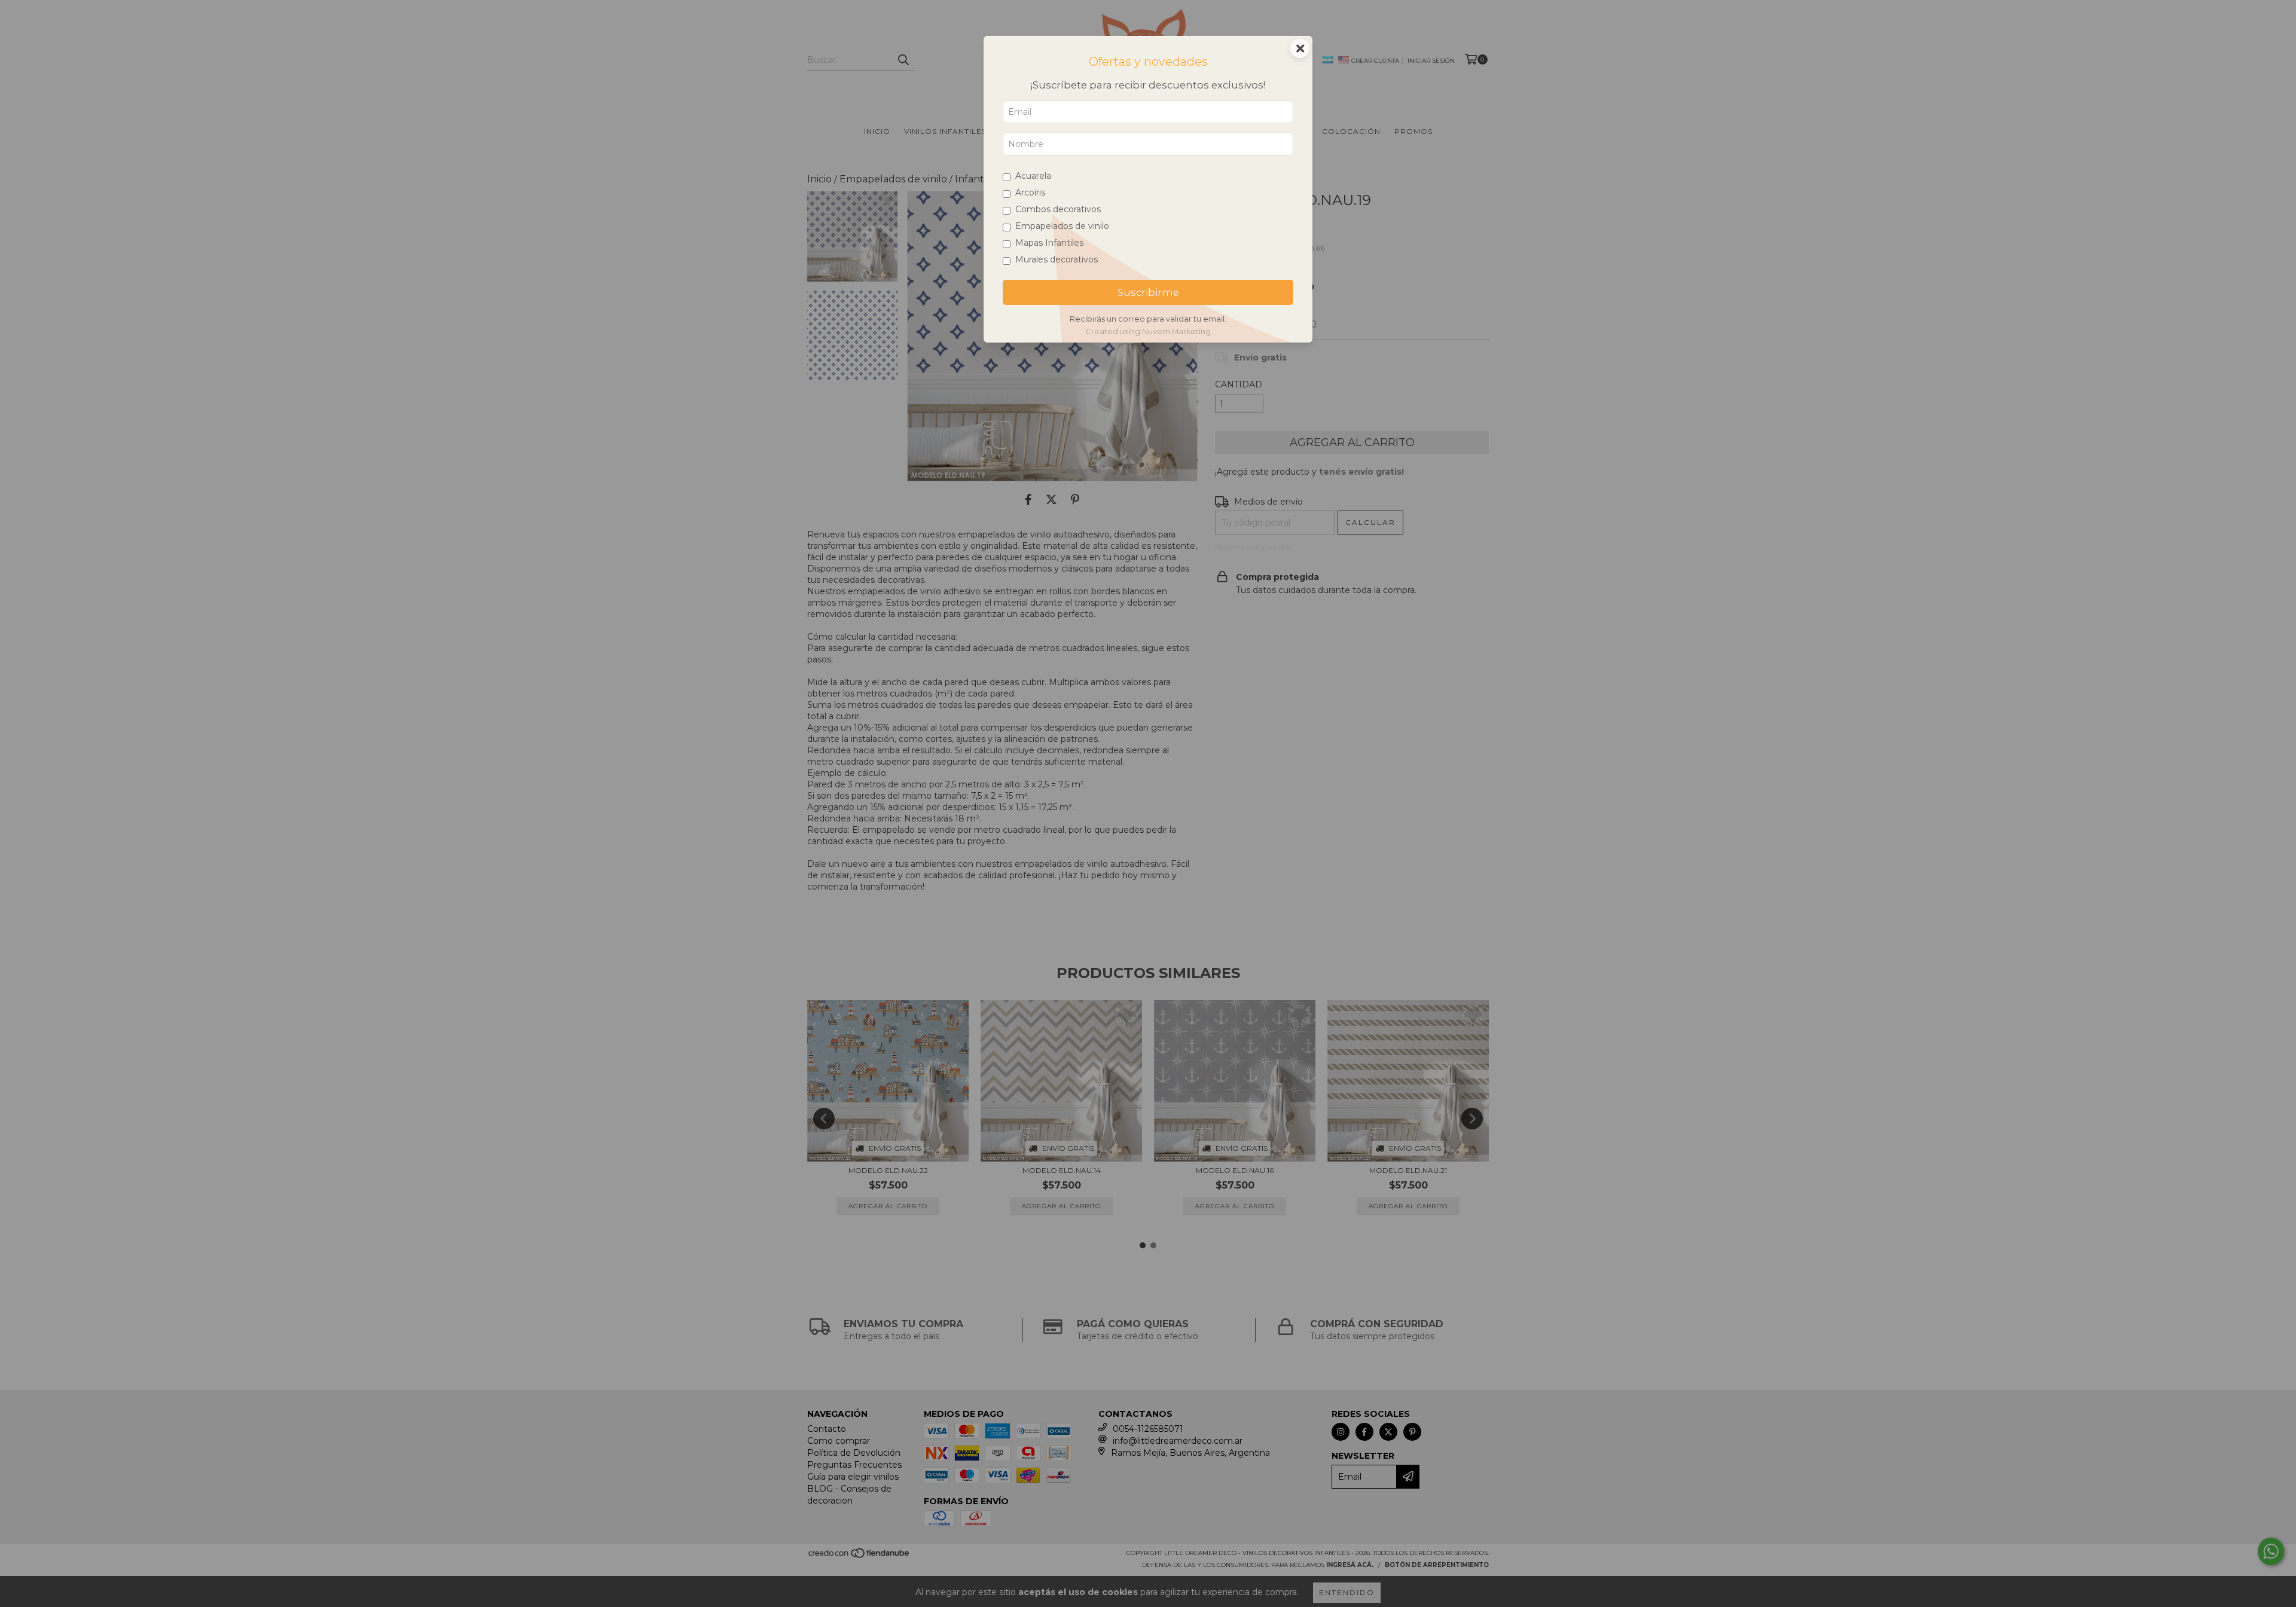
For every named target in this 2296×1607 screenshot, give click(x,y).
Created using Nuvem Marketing (1148, 332)
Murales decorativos (1057, 259)
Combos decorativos (1058, 209)
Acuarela (1033, 176)
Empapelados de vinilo (1062, 226)
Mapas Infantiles (1049, 243)
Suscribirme (1148, 292)
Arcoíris (1030, 193)
